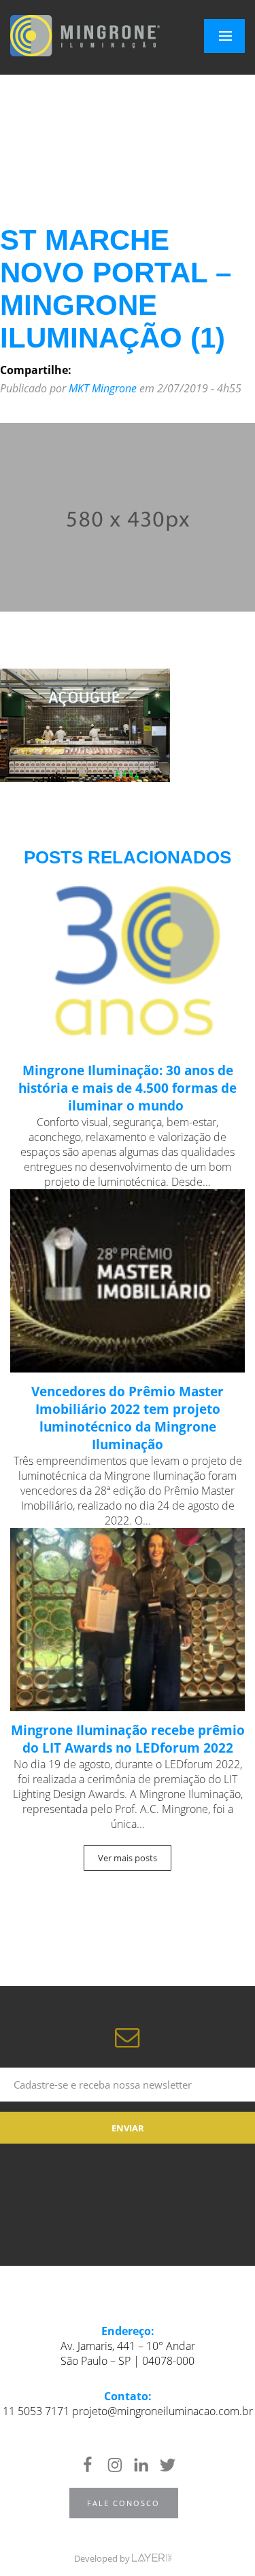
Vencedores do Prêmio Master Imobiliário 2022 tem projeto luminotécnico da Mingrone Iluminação (128, 1418)
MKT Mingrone (103, 388)
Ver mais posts (128, 1858)
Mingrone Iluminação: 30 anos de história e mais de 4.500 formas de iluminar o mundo (128, 1088)
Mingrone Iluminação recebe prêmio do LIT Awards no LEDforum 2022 (128, 1739)
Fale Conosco (123, 2503)
